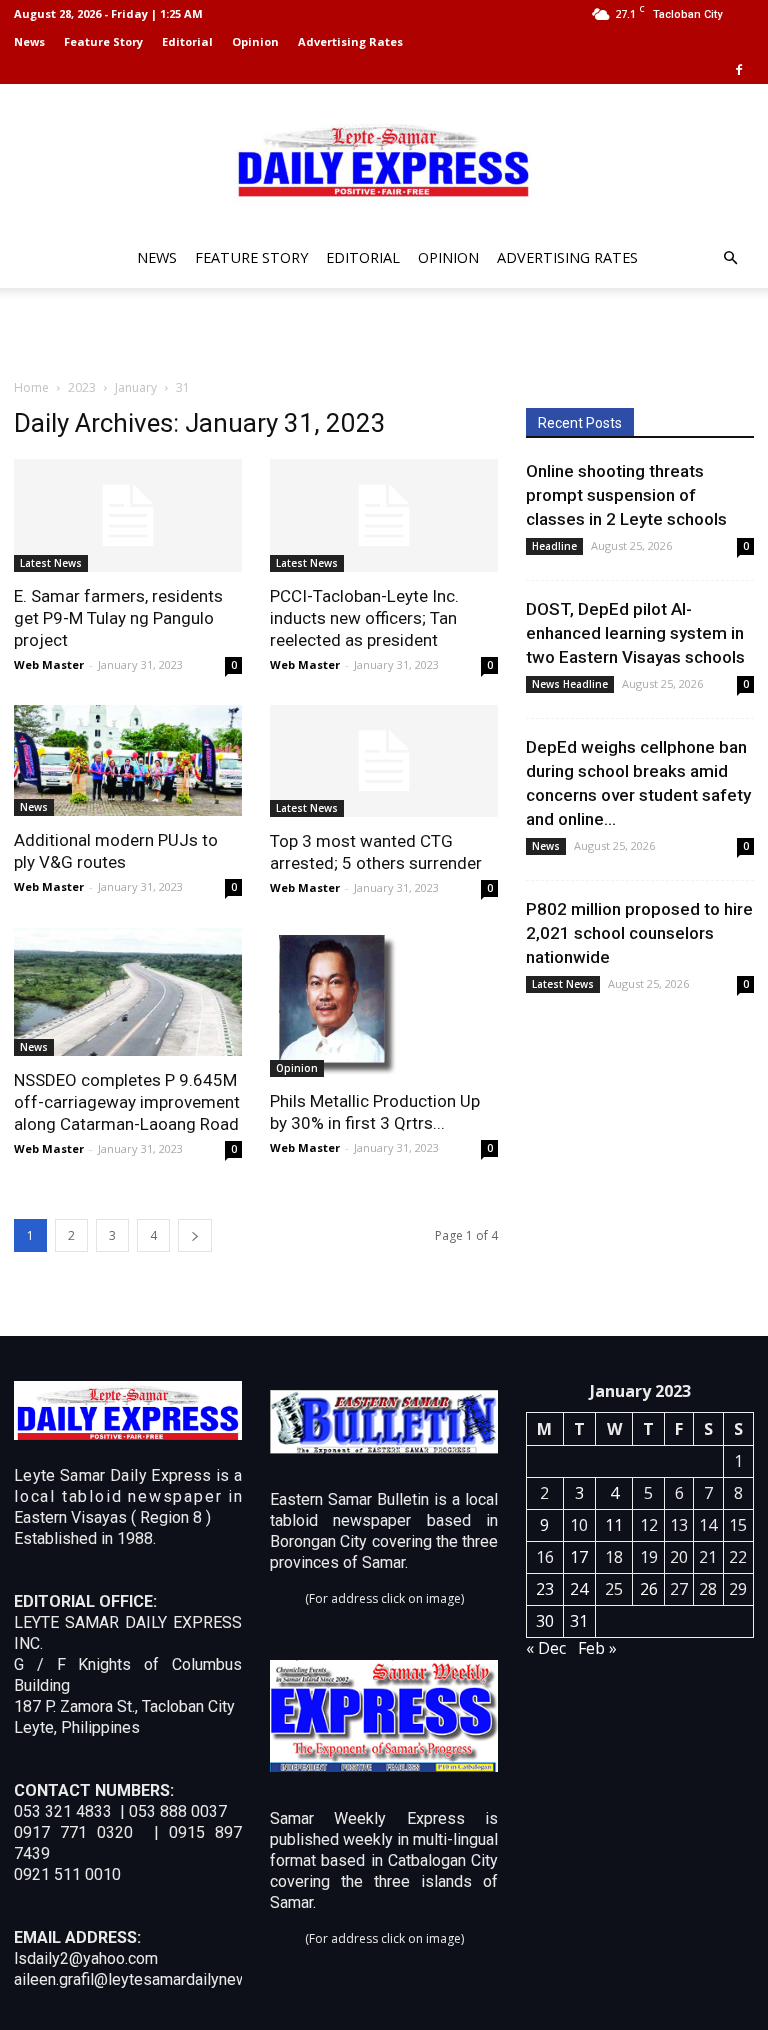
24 (579, 1589)
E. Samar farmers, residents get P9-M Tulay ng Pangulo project (118, 618)
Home (31, 387)
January (136, 387)
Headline (554, 546)
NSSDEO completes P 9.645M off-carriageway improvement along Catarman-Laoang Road (127, 1102)
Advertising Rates (350, 41)
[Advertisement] (384, 332)
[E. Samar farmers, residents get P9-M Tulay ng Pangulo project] (128, 515)
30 (545, 1621)
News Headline (570, 684)
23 (545, 1589)
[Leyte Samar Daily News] (384, 159)
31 (579, 1621)
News (29, 41)
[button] (730, 258)
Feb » (597, 1648)
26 (649, 1589)
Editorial (187, 41)
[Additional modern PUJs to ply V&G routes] (128, 761)
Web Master (49, 664)
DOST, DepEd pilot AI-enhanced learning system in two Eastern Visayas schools (635, 633)
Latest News (51, 563)
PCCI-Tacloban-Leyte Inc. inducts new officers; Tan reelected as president (364, 618)
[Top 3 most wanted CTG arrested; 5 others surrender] (384, 761)
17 (579, 1557)
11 (614, 1525)
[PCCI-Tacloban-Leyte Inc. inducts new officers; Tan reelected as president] (384, 515)
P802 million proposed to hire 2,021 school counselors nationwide (639, 933)
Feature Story (103, 41)
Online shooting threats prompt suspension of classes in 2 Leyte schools (626, 495)
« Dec (546, 1648)
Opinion (255, 41)
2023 (82, 387)
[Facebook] (739, 70)
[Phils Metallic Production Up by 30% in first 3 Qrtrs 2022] (384, 1002)
